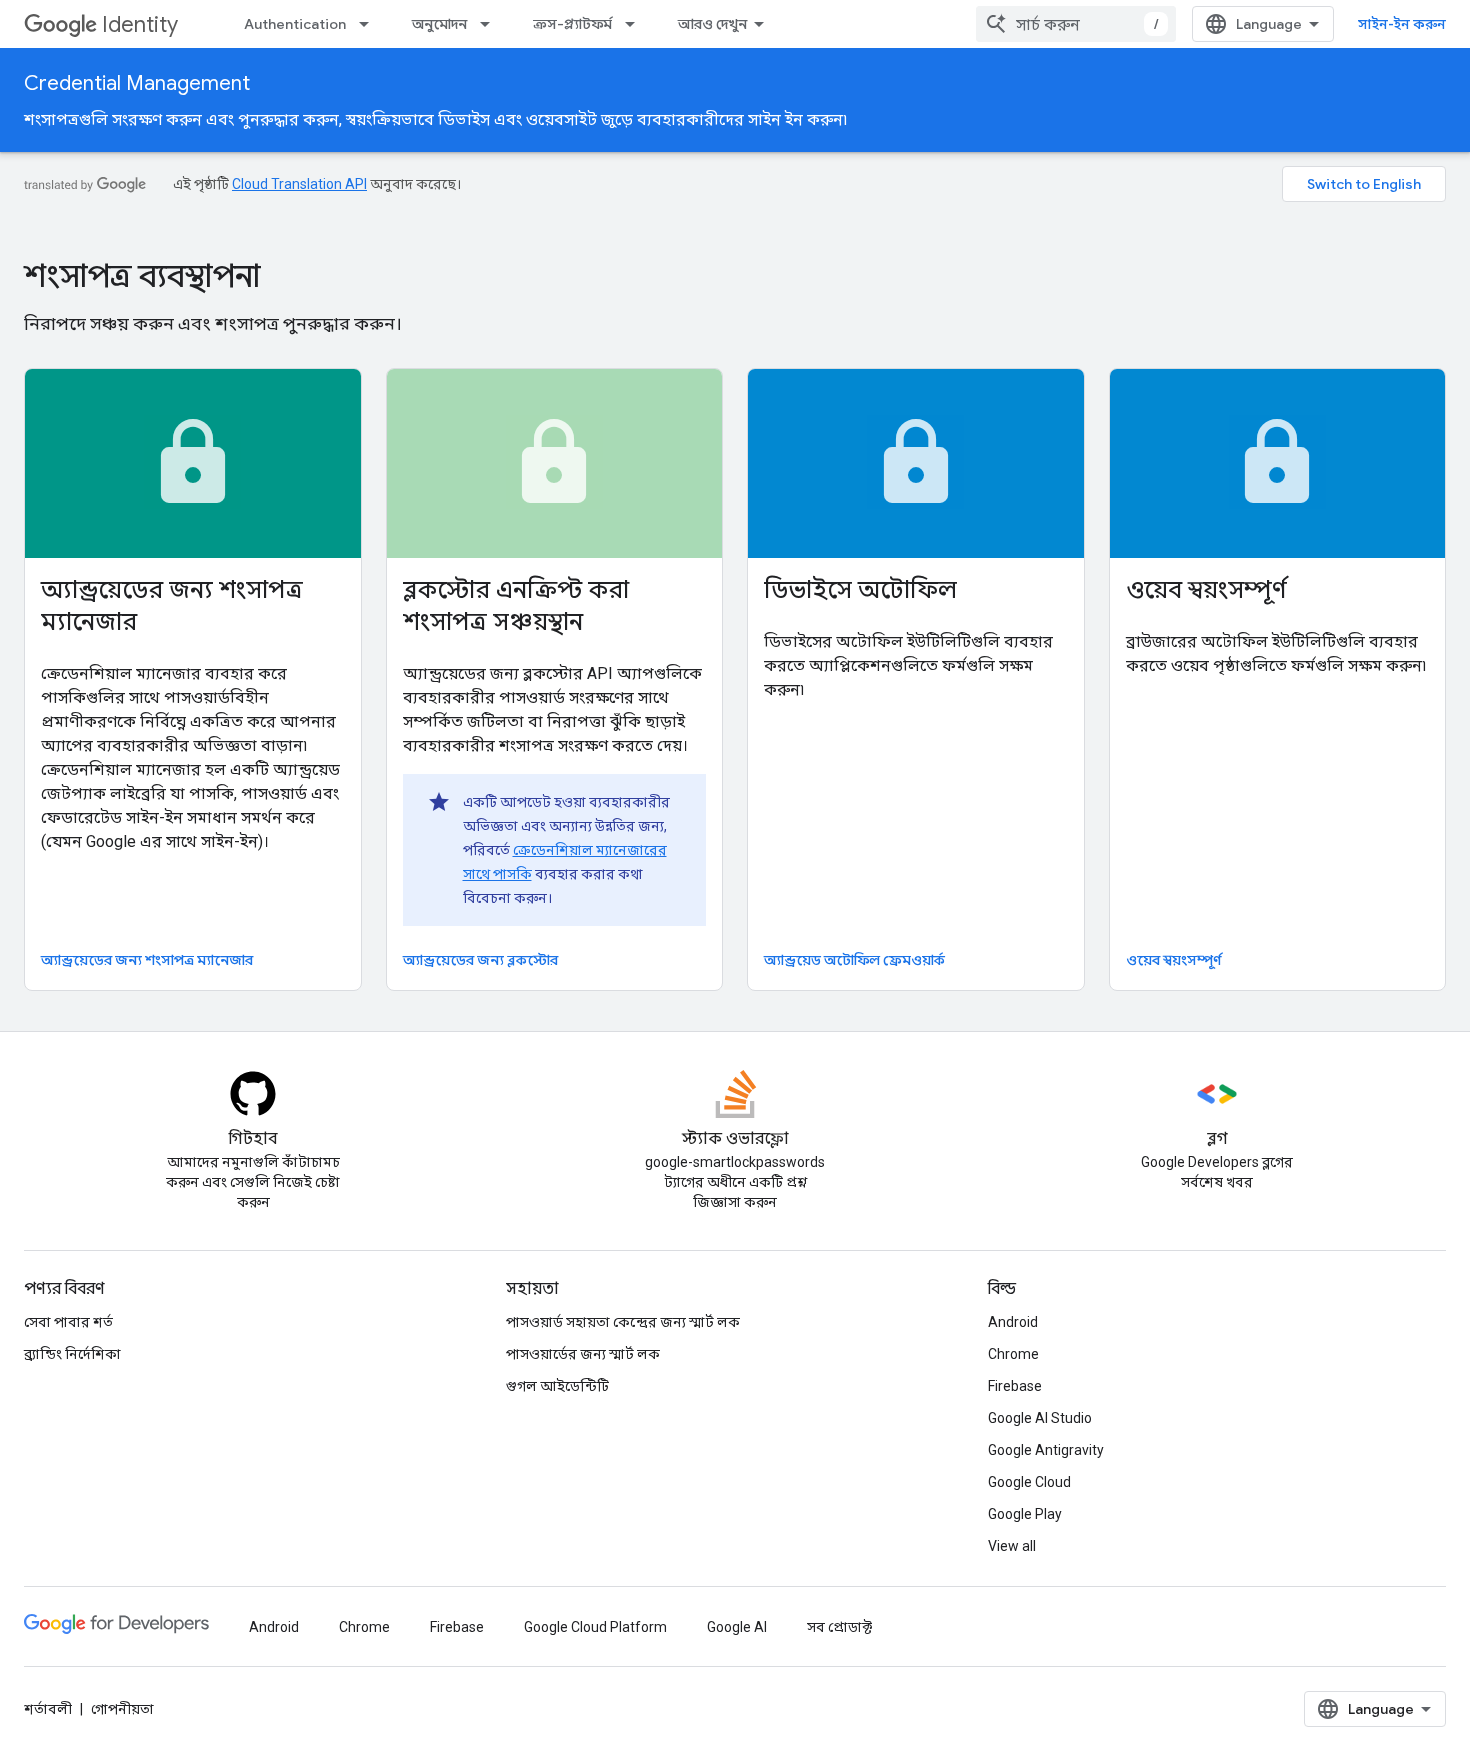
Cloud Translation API (299, 184)
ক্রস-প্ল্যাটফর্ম (572, 24)
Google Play (1025, 1514)
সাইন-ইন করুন (1402, 24)
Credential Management (137, 83)
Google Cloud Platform (595, 1627)
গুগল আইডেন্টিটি (557, 1386)
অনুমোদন (439, 24)
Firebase (1015, 1386)
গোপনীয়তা (122, 1709)
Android (1013, 1322)
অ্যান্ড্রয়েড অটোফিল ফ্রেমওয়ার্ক (854, 960)
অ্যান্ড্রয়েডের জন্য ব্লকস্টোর (480, 960)
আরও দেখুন (712, 24)
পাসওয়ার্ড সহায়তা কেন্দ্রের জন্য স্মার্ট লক (623, 1322)
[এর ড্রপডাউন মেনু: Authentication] (370, 24)
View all (1012, 1546)
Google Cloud (1029, 1482)
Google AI (737, 1627)
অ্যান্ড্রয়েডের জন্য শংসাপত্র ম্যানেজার (147, 960)
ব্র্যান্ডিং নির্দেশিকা (72, 1354)
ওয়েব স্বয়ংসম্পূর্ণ (1174, 960)
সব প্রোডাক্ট (839, 1627)
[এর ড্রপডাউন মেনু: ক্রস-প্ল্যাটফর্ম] (636, 24)
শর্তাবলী (48, 1709)
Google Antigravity (1046, 1450)
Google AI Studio (1040, 1418)
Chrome (1013, 1354)
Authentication (295, 24)
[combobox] (1076, 24)
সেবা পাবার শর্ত (68, 1322)
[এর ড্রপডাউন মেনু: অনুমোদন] (491, 24)
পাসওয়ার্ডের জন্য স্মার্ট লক (583, 1354)
